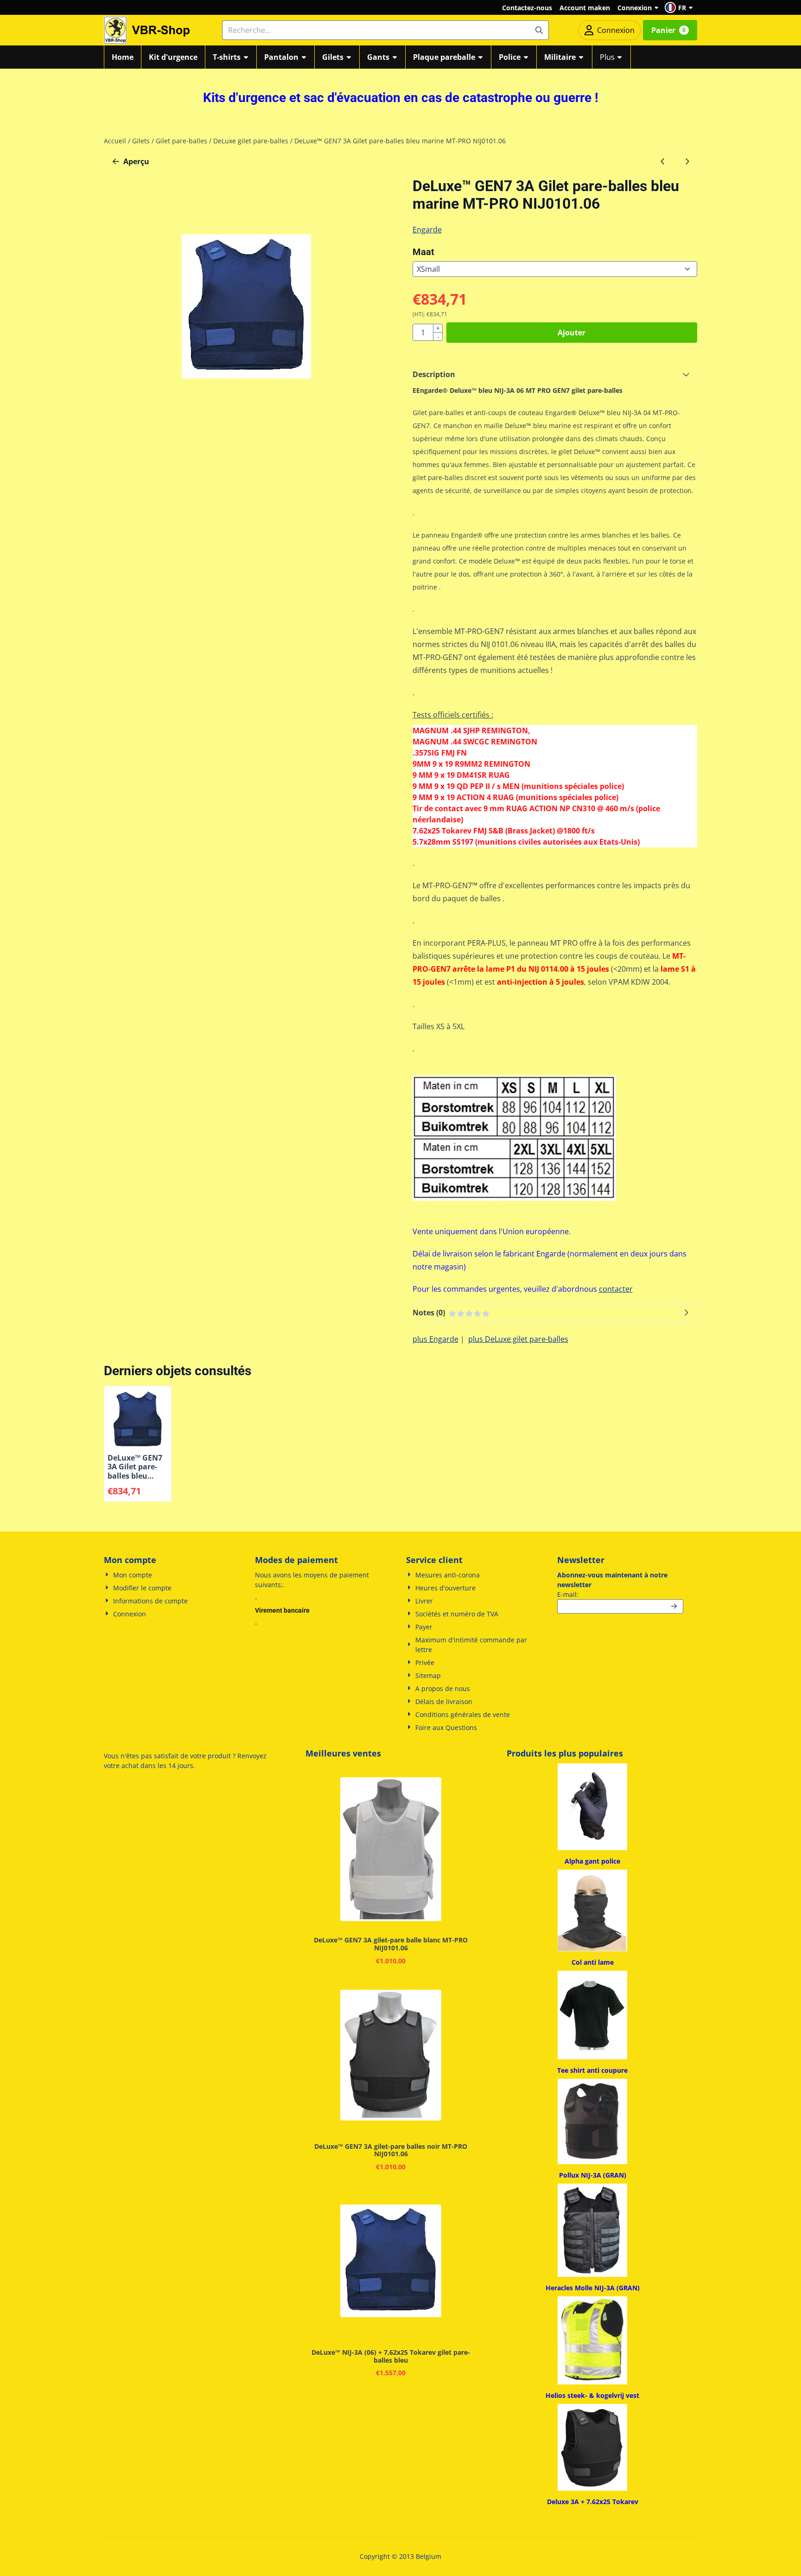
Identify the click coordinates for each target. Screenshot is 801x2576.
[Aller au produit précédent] (663, 161)
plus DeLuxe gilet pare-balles (518, 1339)
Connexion (635, 8)
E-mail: (620, 1594)
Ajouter (572, 333)
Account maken (585, 8)
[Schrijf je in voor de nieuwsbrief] (674, 1606)
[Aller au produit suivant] (687, 161)
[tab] (555, 374)
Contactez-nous (527, 8)
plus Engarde (435, 1339)
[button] (680, 7)
